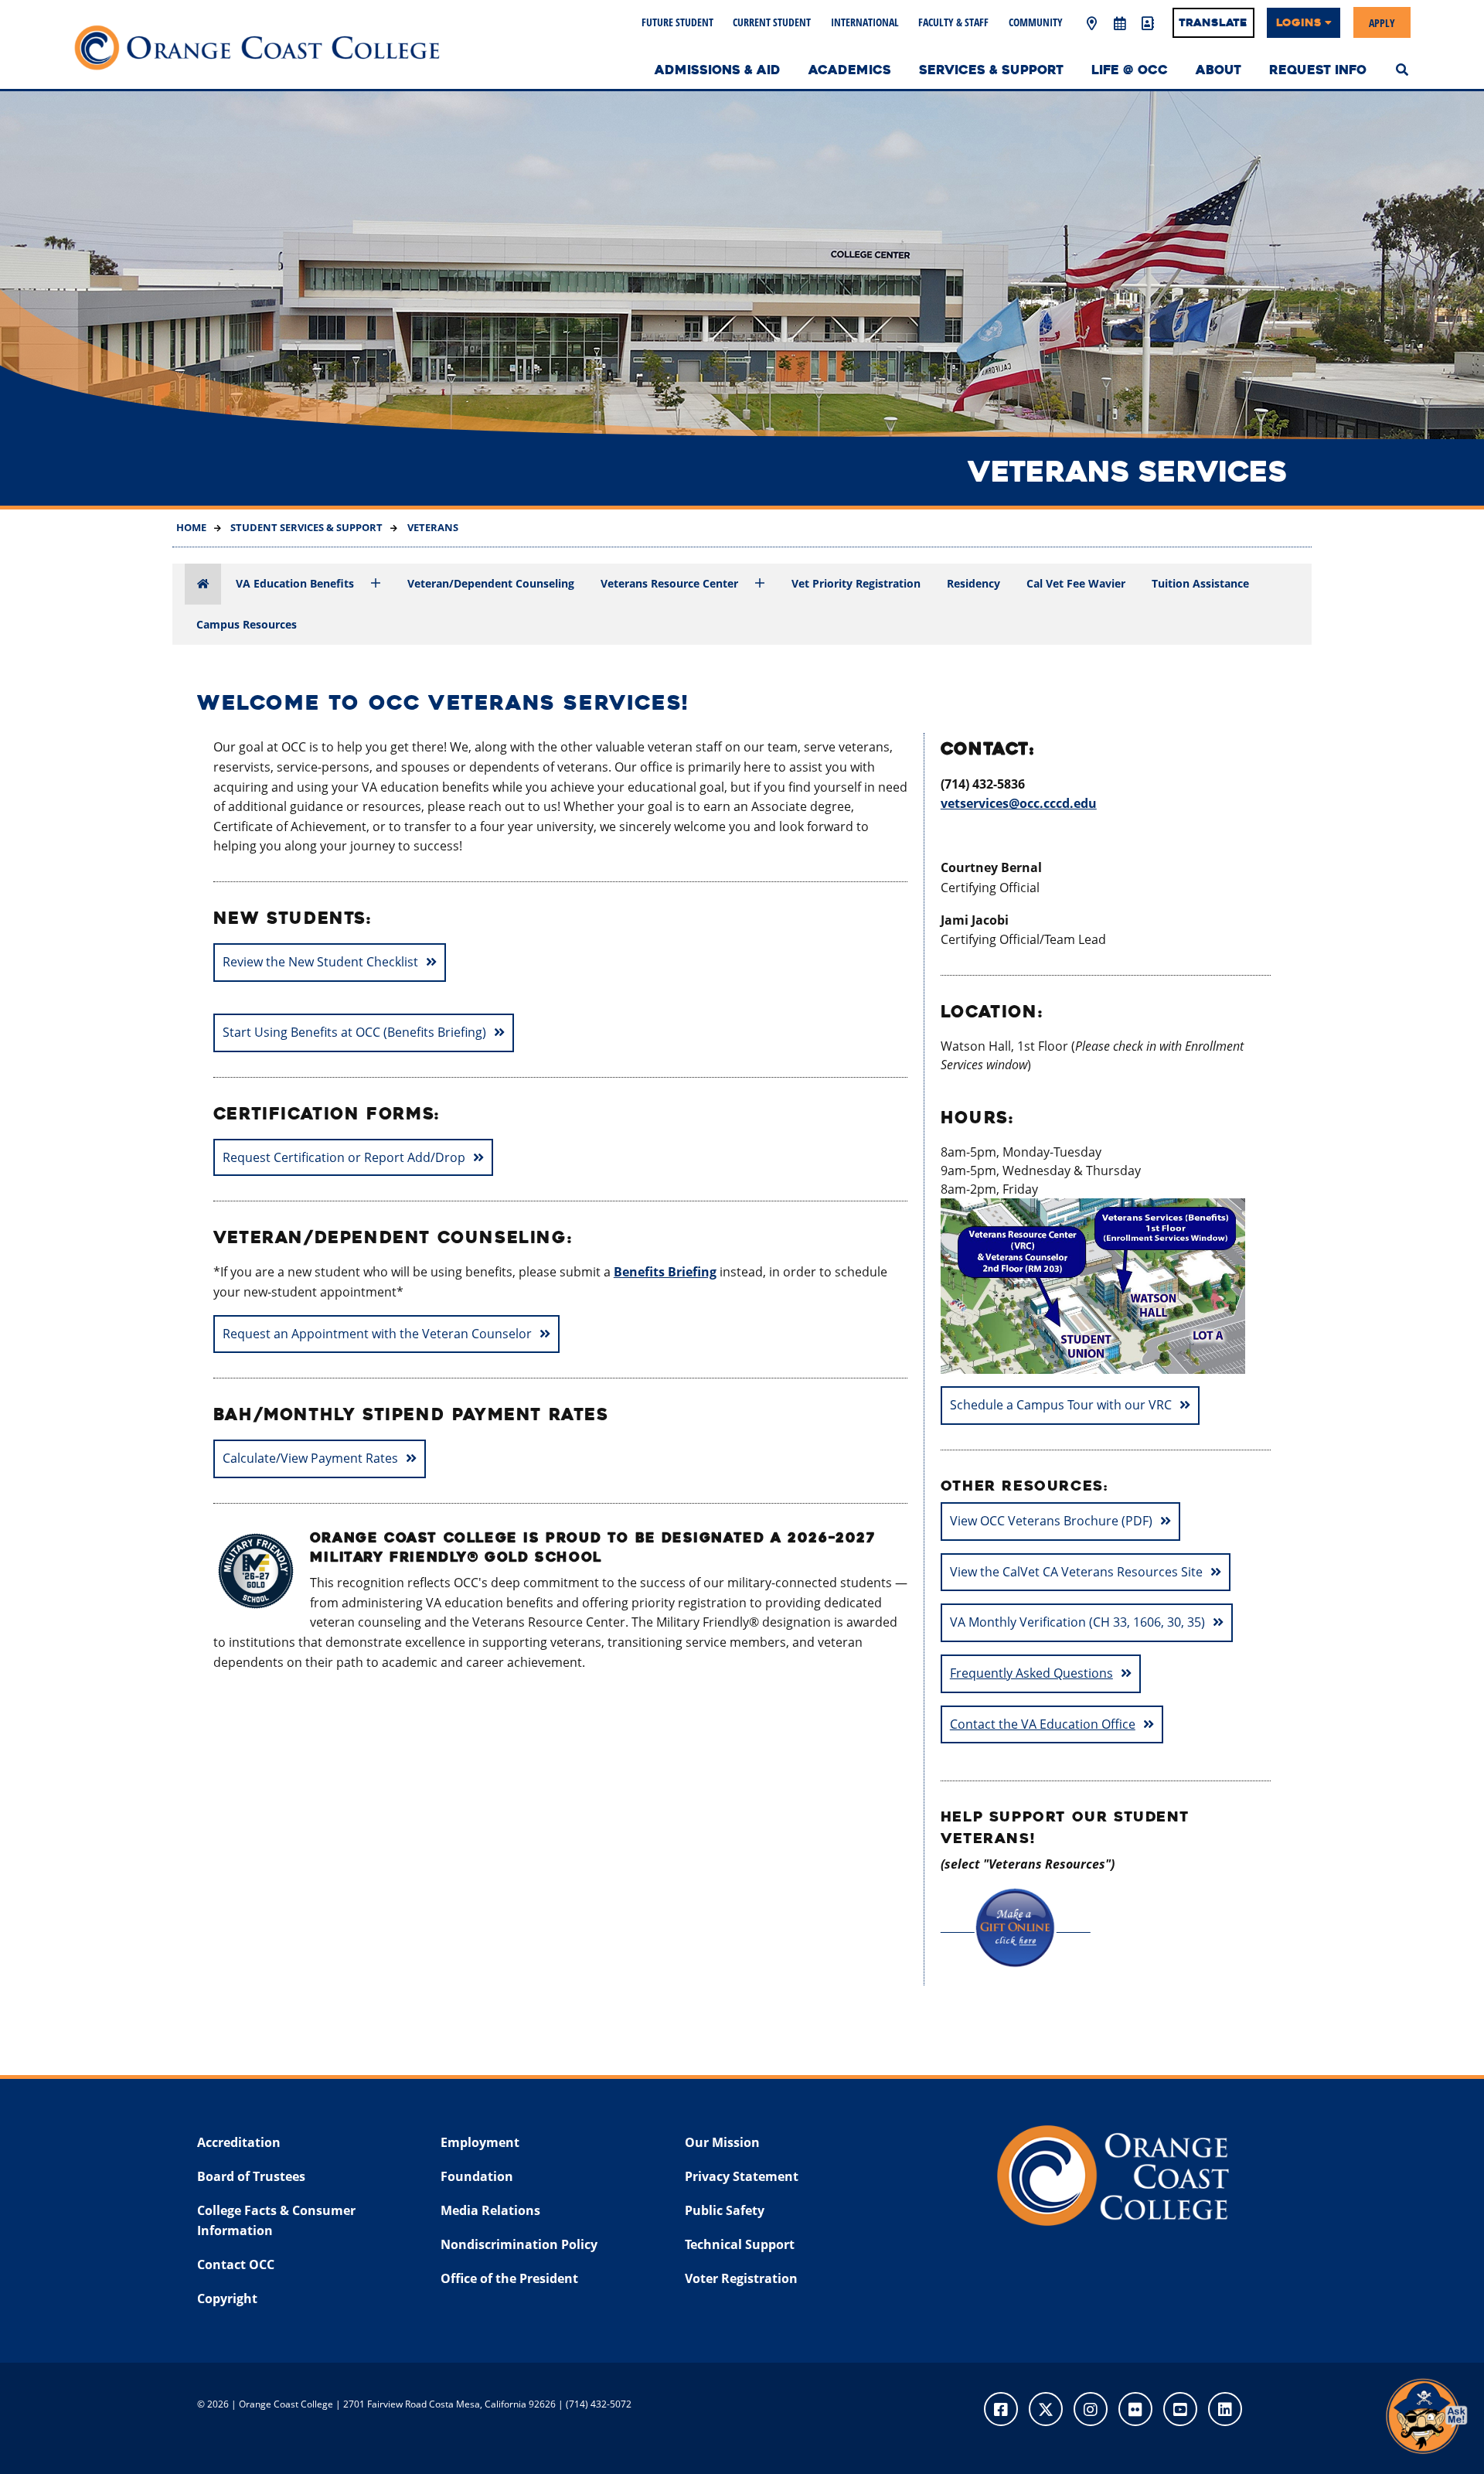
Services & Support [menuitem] (991, 70)
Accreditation (239, 2142)
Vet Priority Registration (856, 583)
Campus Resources (247, 624)
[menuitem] (1402, 68)
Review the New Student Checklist (320, 962)
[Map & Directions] (1091, 24)
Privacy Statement (742, 2176)
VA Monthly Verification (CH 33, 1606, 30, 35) (1077, 1622)
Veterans (432, 527)
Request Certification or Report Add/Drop (344, 1157)
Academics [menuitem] (850, 70)
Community (1036, 22)
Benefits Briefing (665, 1272)
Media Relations (490, 2210)
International (865, 22)
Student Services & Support (305, 527)
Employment (480, 2142)
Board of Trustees (251, 2176)
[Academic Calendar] (1119, 24)
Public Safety (725, 2210)
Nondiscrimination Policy (519, 2244)
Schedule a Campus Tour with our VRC (1061, 1405)
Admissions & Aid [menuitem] (718, 70)
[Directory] (1147, 24)
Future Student (677, 22)
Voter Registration (741, 2278)
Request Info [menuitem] (1318, 70)
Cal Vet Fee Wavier (1076, 583)
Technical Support (740, 2244)
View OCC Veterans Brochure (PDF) (1051, 1521)
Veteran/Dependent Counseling (491, 583)
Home (191, 527)
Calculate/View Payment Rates (310, 1458)
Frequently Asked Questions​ (1031, 1673)
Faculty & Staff (953, 22)
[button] (1426, 2416)
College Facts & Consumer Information (276, 2220)
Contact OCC (236, 2264)
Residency (973, 583)
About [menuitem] (1219, 70)
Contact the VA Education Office (1043, 1724)
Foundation (477, 2176)
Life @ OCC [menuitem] (1130, 70)
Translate (1213, 22)
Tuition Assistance (1200, 583)
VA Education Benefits (295, 583)
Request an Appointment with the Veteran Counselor (377, 1334)
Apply (1382, 22)
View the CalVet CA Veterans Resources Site (1076, 1572)
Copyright (227, 2299)
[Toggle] (376, 584)
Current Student (772, 22)
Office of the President (509, 2278)
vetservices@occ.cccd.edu (1019, 803)
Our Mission (722, 2142)
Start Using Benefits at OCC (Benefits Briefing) (354, 1032)
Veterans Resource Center (669, 583)
